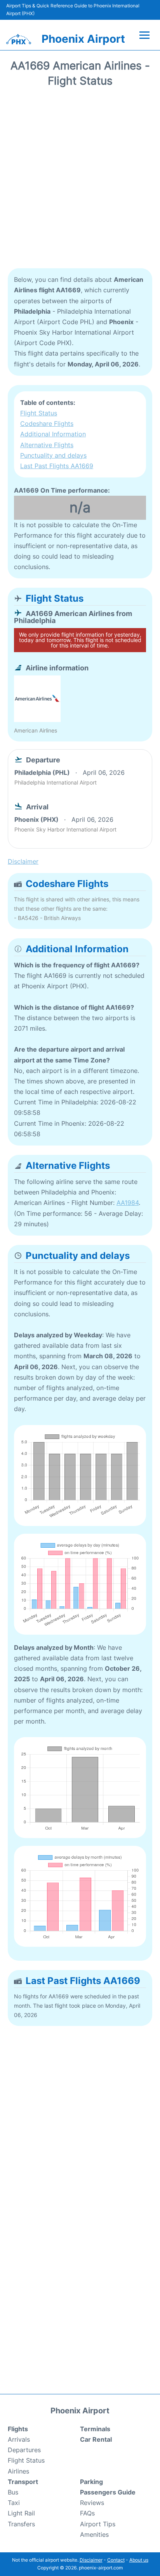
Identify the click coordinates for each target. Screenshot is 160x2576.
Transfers (21, 2524)
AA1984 (128, 1203)
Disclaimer (91, 2560)
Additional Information (53, 434)
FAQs (87, 2513)
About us (139, 2560)
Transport (23, 2482)
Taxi (14, 2503)
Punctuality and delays (53, 455)
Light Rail (21, 2513)
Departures (24, 2450)
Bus (13, 2492)
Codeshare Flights (47, 424)
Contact (116, 2560)
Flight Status (39, 413)
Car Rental (96, 2439)
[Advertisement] (80, 181)
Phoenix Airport (83, 39)
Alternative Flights (47, 445)
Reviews (92, 2503)
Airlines (18, 2471)
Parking (91, 2482)
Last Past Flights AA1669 (57, 466)
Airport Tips (98, 2524)
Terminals (95, 2429)
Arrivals (19, 2439)
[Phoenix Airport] (19, 39)
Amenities (94, 2534)
